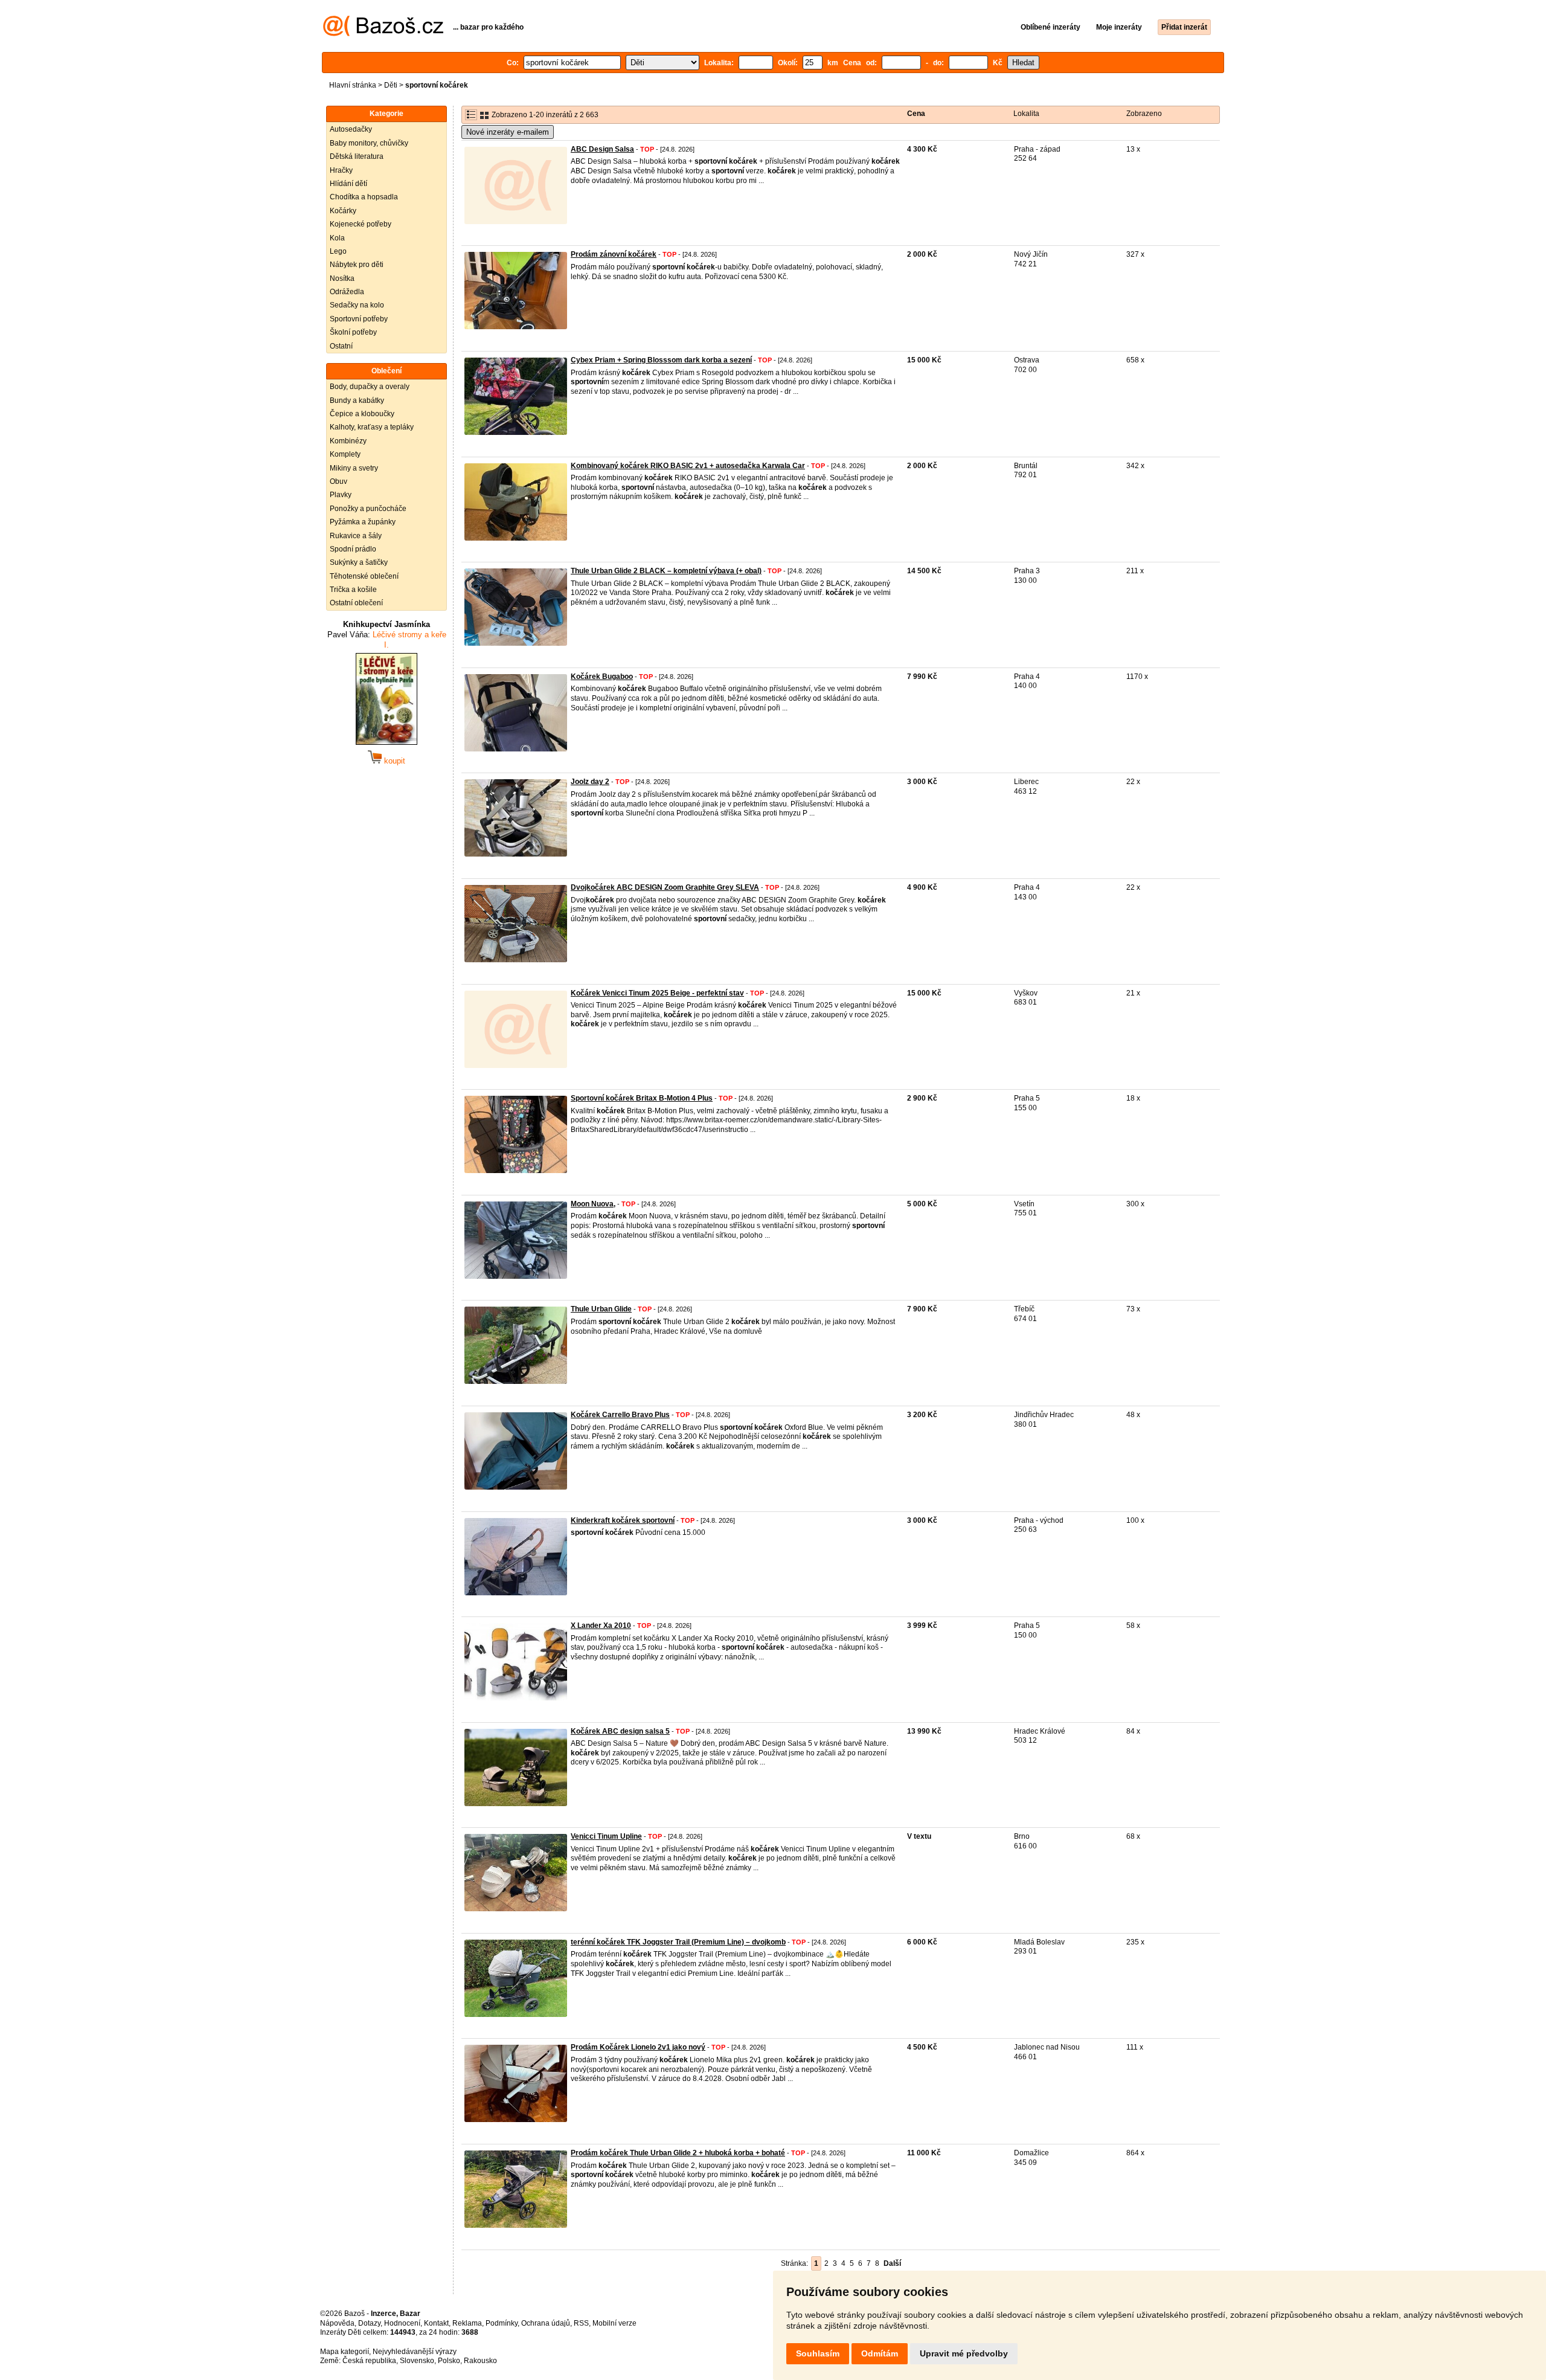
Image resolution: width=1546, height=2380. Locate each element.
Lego (338, 251)
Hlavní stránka (353, 85)
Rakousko (480, 2361)
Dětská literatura (357, 156)
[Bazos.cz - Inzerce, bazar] (383, 34)
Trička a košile (353, 590)
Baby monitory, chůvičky (369, 143)
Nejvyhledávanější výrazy (415, 2352)
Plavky (341, 495)
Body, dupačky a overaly (370, 387)
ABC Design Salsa (602, 149)
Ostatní (341, 346)
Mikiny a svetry (354, 468)
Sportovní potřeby (359, 319)
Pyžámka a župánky (363, 522)
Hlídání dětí (348, 184)
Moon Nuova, (593, 1204)
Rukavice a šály (356, 536)
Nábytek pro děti (357, 265)
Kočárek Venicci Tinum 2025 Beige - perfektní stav (657, 993)
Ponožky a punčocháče (368, 509)
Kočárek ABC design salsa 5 (620, 1731)
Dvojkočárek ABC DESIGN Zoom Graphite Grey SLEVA (665, 887)
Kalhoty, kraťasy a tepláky (372, 427)
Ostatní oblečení (356, 603)
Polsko (449, 2361)
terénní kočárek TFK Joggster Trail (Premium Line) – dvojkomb (678, 1942)
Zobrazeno (1144, 114)
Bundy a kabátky (357, 400)
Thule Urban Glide (601, 1309)
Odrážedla (347, 292)
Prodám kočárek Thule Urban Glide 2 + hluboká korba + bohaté (678, 2153)
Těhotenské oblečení (364, 576)
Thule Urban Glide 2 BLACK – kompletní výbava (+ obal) (666, 571)
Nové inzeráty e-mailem (508, 132)
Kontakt (436, 2323)
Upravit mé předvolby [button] (964, 2353)
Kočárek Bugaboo (602, 677)
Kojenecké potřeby (361, 224)
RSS (581, 2323)
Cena (916, 114)
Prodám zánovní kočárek (614, 254)
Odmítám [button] (880, 2353)
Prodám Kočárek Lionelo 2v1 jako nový (638, 2047)
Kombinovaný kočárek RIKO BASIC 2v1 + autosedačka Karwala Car (688, 466)
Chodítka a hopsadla (364, 197)
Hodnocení (402, 2323)
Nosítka (342, 278)
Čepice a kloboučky (362, 414)
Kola (337, 238)
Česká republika (369, 2361)
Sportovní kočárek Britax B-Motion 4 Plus (642, 1098)
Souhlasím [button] (818, 2353)
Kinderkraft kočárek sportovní (623, 1520)
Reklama (467, 2323)
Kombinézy (348, 441)
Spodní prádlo (353, 549)
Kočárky (343, 211)
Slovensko (417, 2361)
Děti (391, 85)
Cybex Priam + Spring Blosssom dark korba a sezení (661, 360)
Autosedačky (351, 129)
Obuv (338, 481)
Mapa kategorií (345, 2352)
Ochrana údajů (546, 2323)
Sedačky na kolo (357, 305)
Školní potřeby (353, 332)
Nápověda (337, 2323)
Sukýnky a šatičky (359, 562)
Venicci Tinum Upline (606, 1836)
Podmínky (502, 2323)
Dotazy (369, 2323)
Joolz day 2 (590, 782)
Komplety (345, 454)
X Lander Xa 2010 (601, 1626)
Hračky (341, 170)
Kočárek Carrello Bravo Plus (620, 1415)
